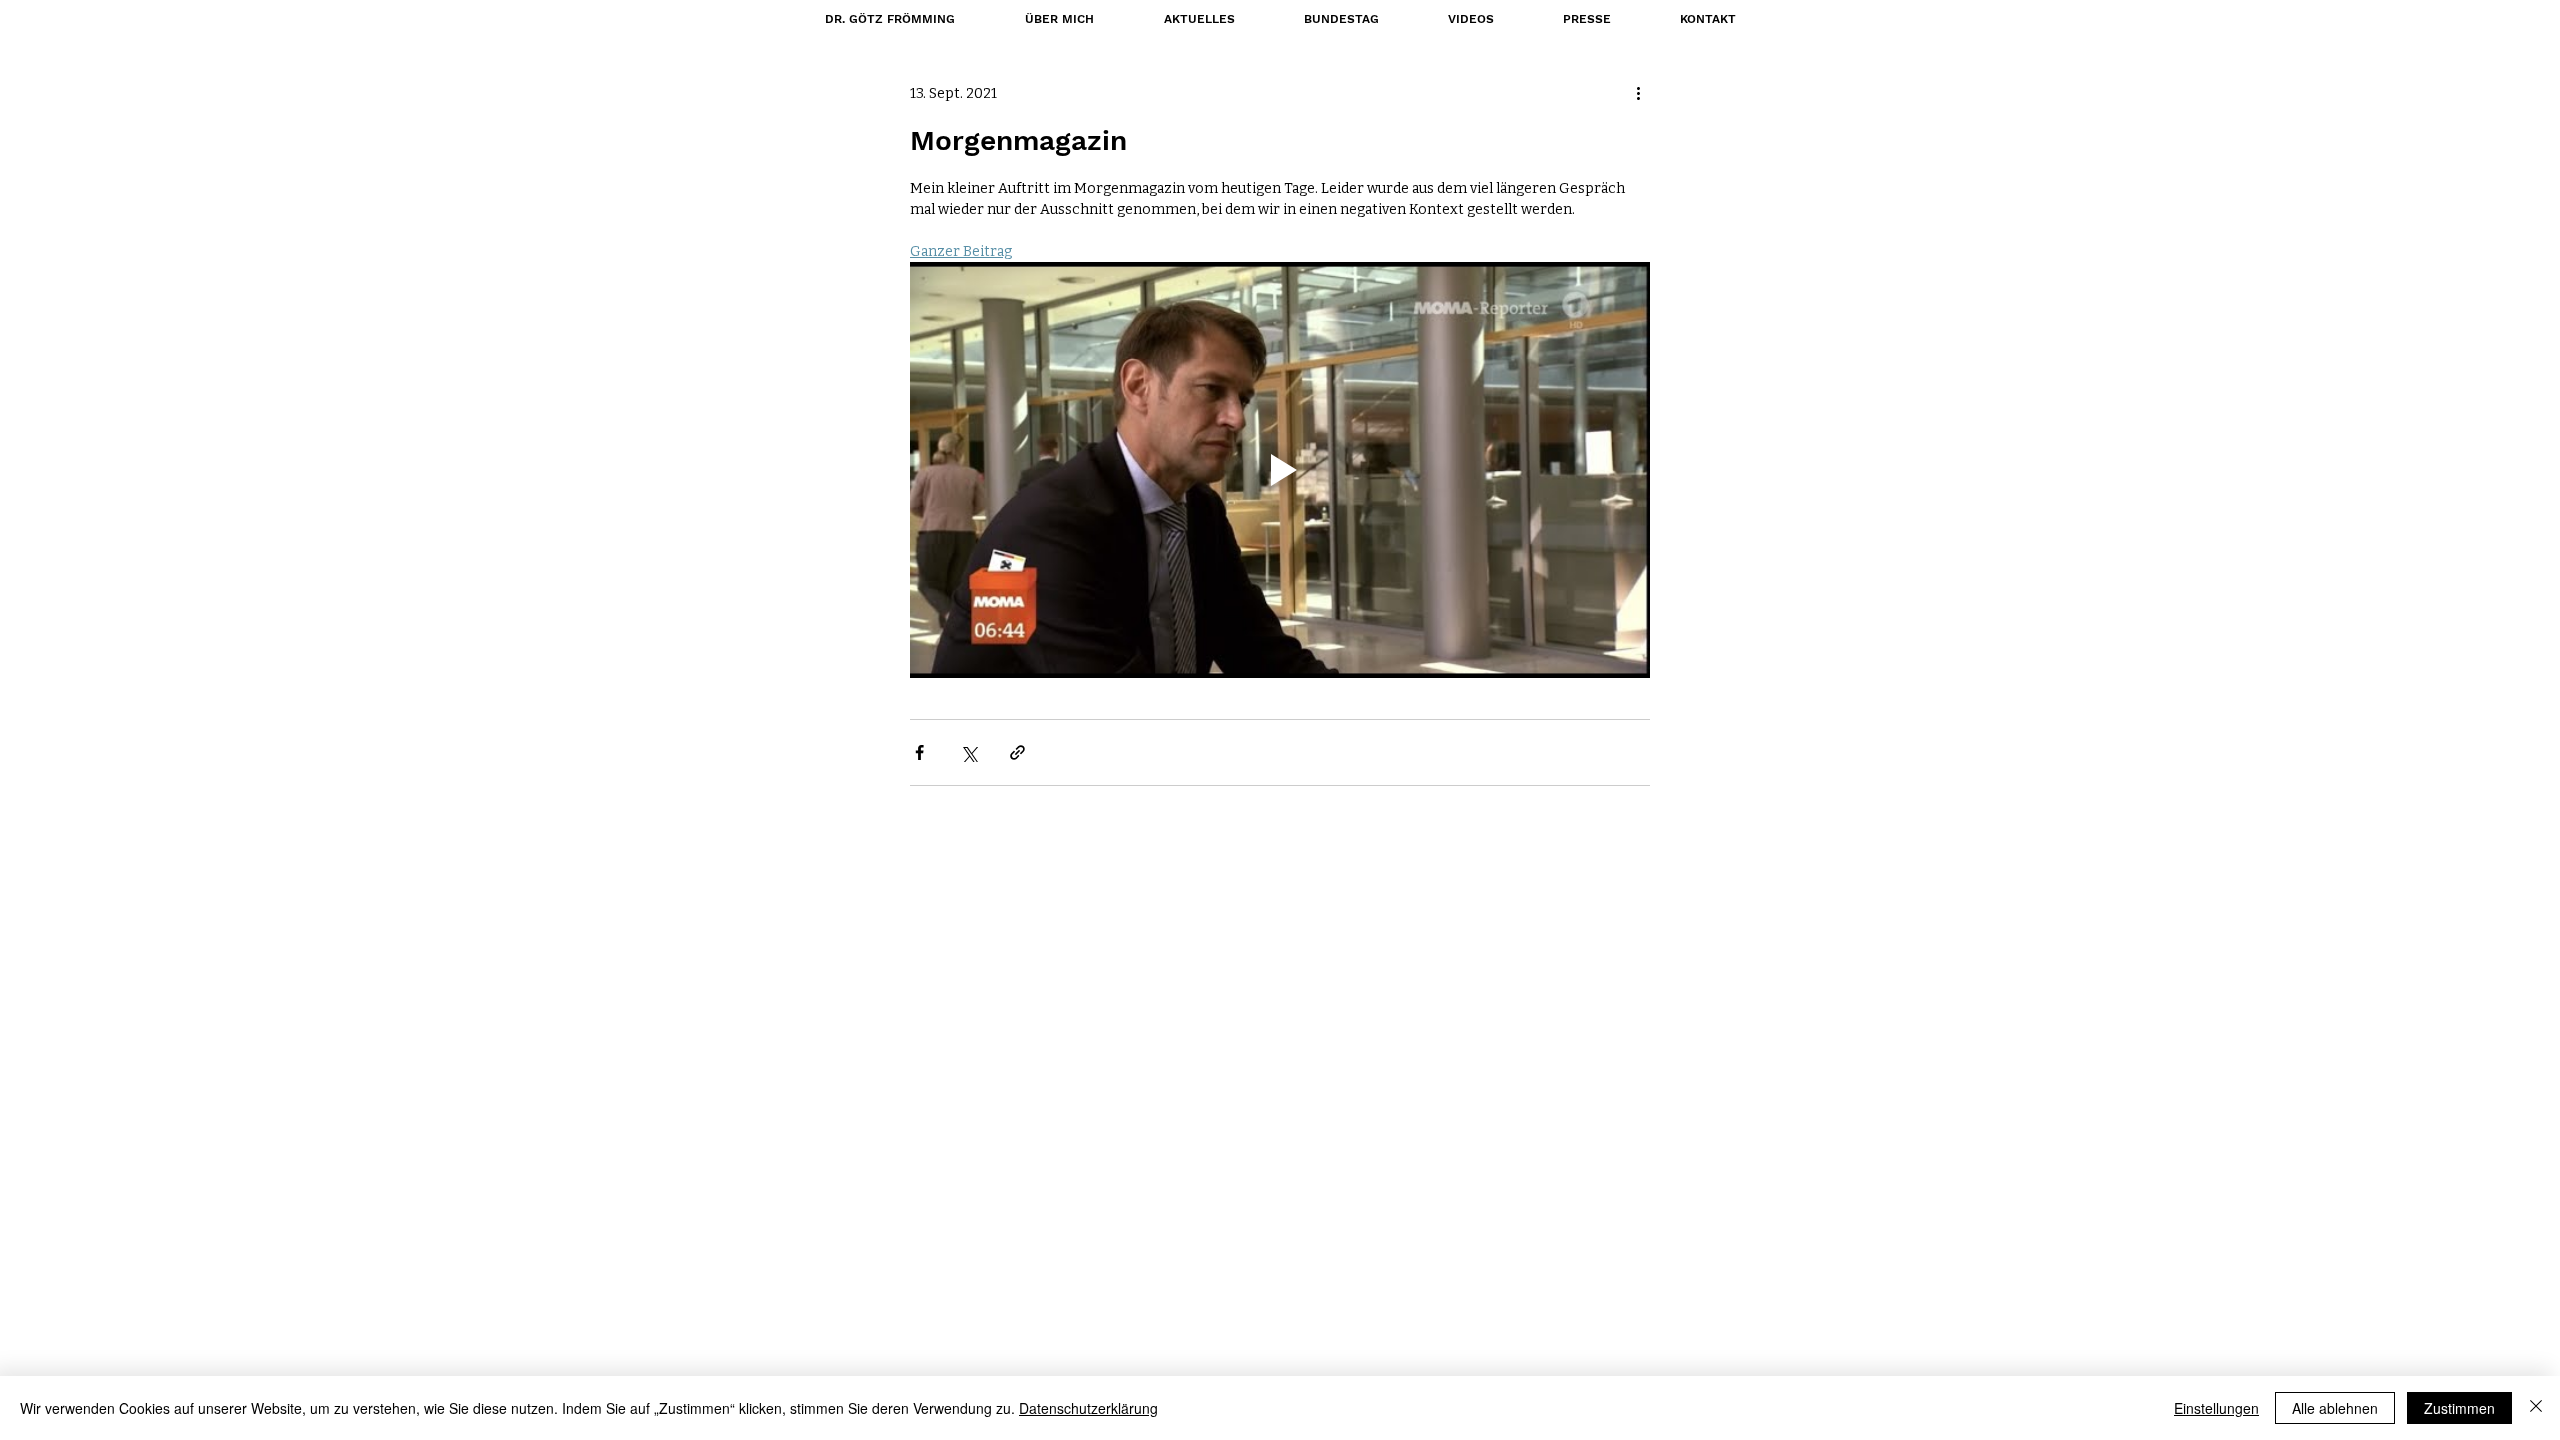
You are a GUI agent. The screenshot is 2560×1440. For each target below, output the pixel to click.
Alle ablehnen (2335, 1408)
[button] (1341, 19)
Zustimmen (2459, 1408)
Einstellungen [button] (2216, 1408)
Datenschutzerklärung (1088, 1408)
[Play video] (1280, 470)
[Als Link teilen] (1017, 752)
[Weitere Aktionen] (1638, 93)
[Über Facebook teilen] (919, 752)
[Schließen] (2536, 1408)
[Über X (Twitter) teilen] (968, 752)
